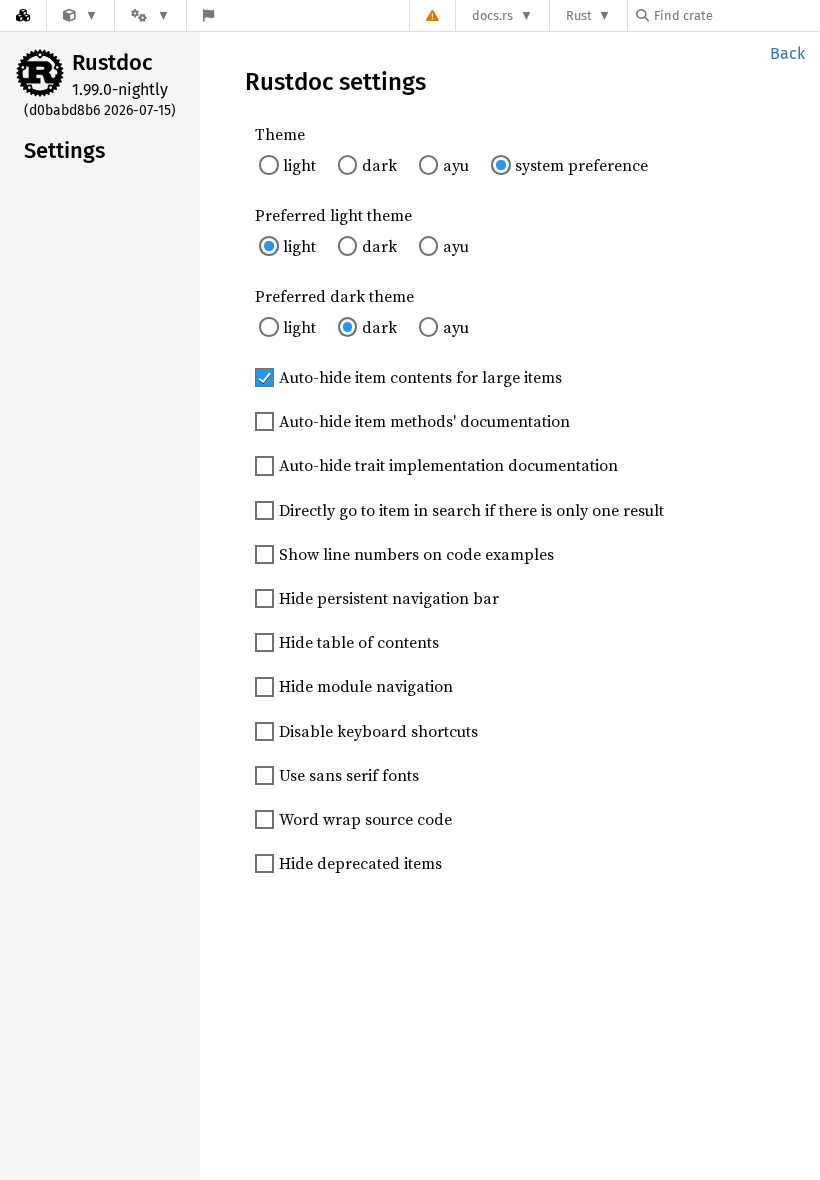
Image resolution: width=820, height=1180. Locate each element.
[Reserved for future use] (80, 15)
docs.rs (492, 15)
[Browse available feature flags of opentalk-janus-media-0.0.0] (208, 15)
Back (787, 53)
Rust (579, 15)
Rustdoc (112, 62)
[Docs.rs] (23, 15)
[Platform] (150, 15)
